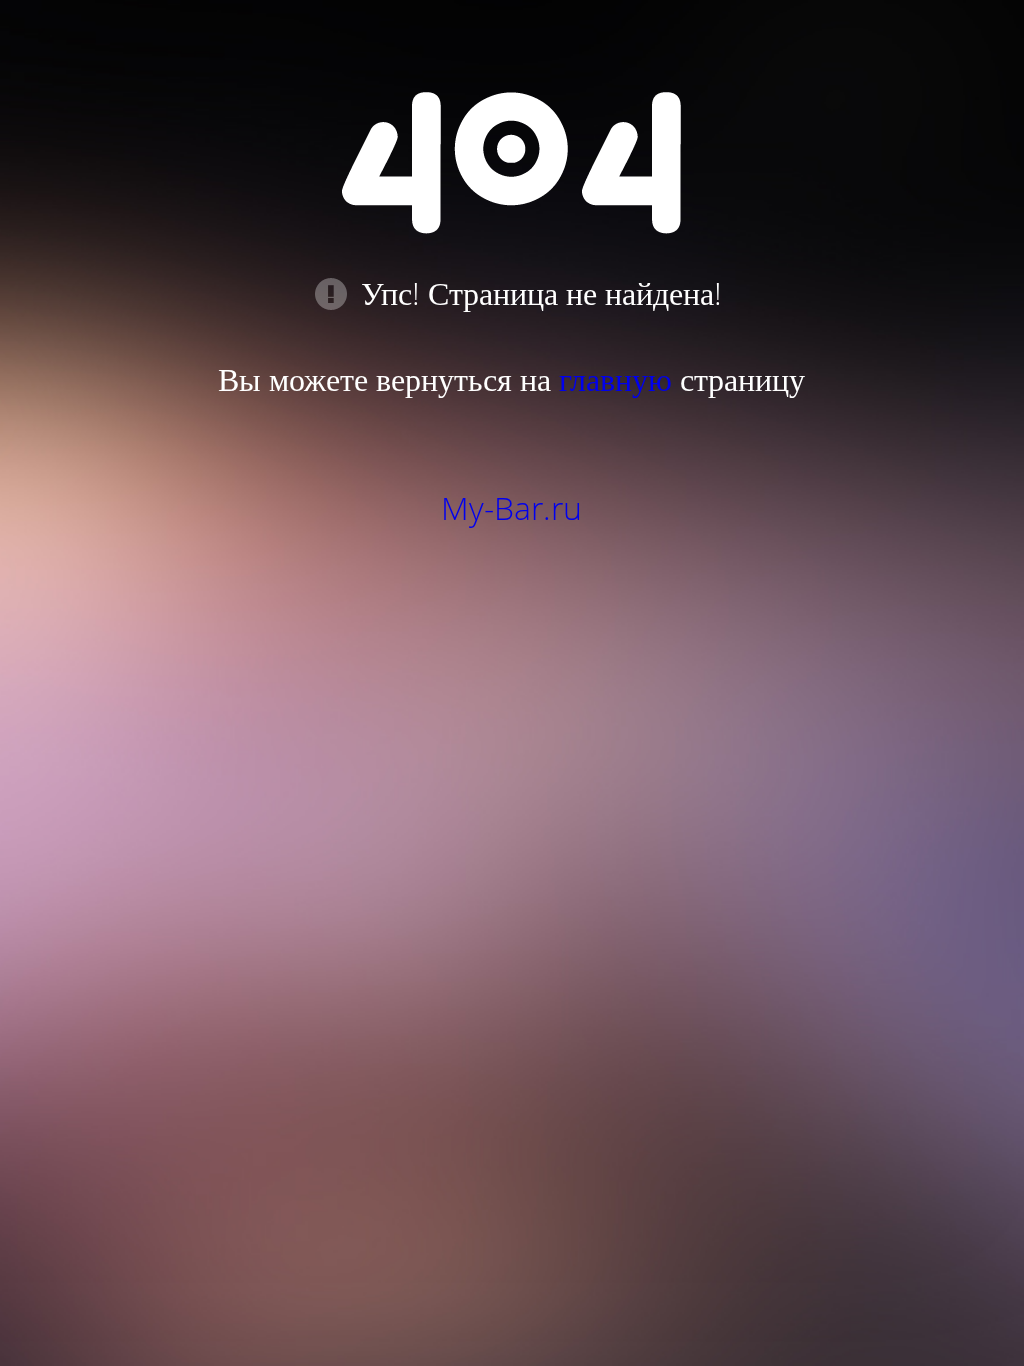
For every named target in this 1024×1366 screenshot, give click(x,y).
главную (615, 378)
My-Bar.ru (511, 507)
